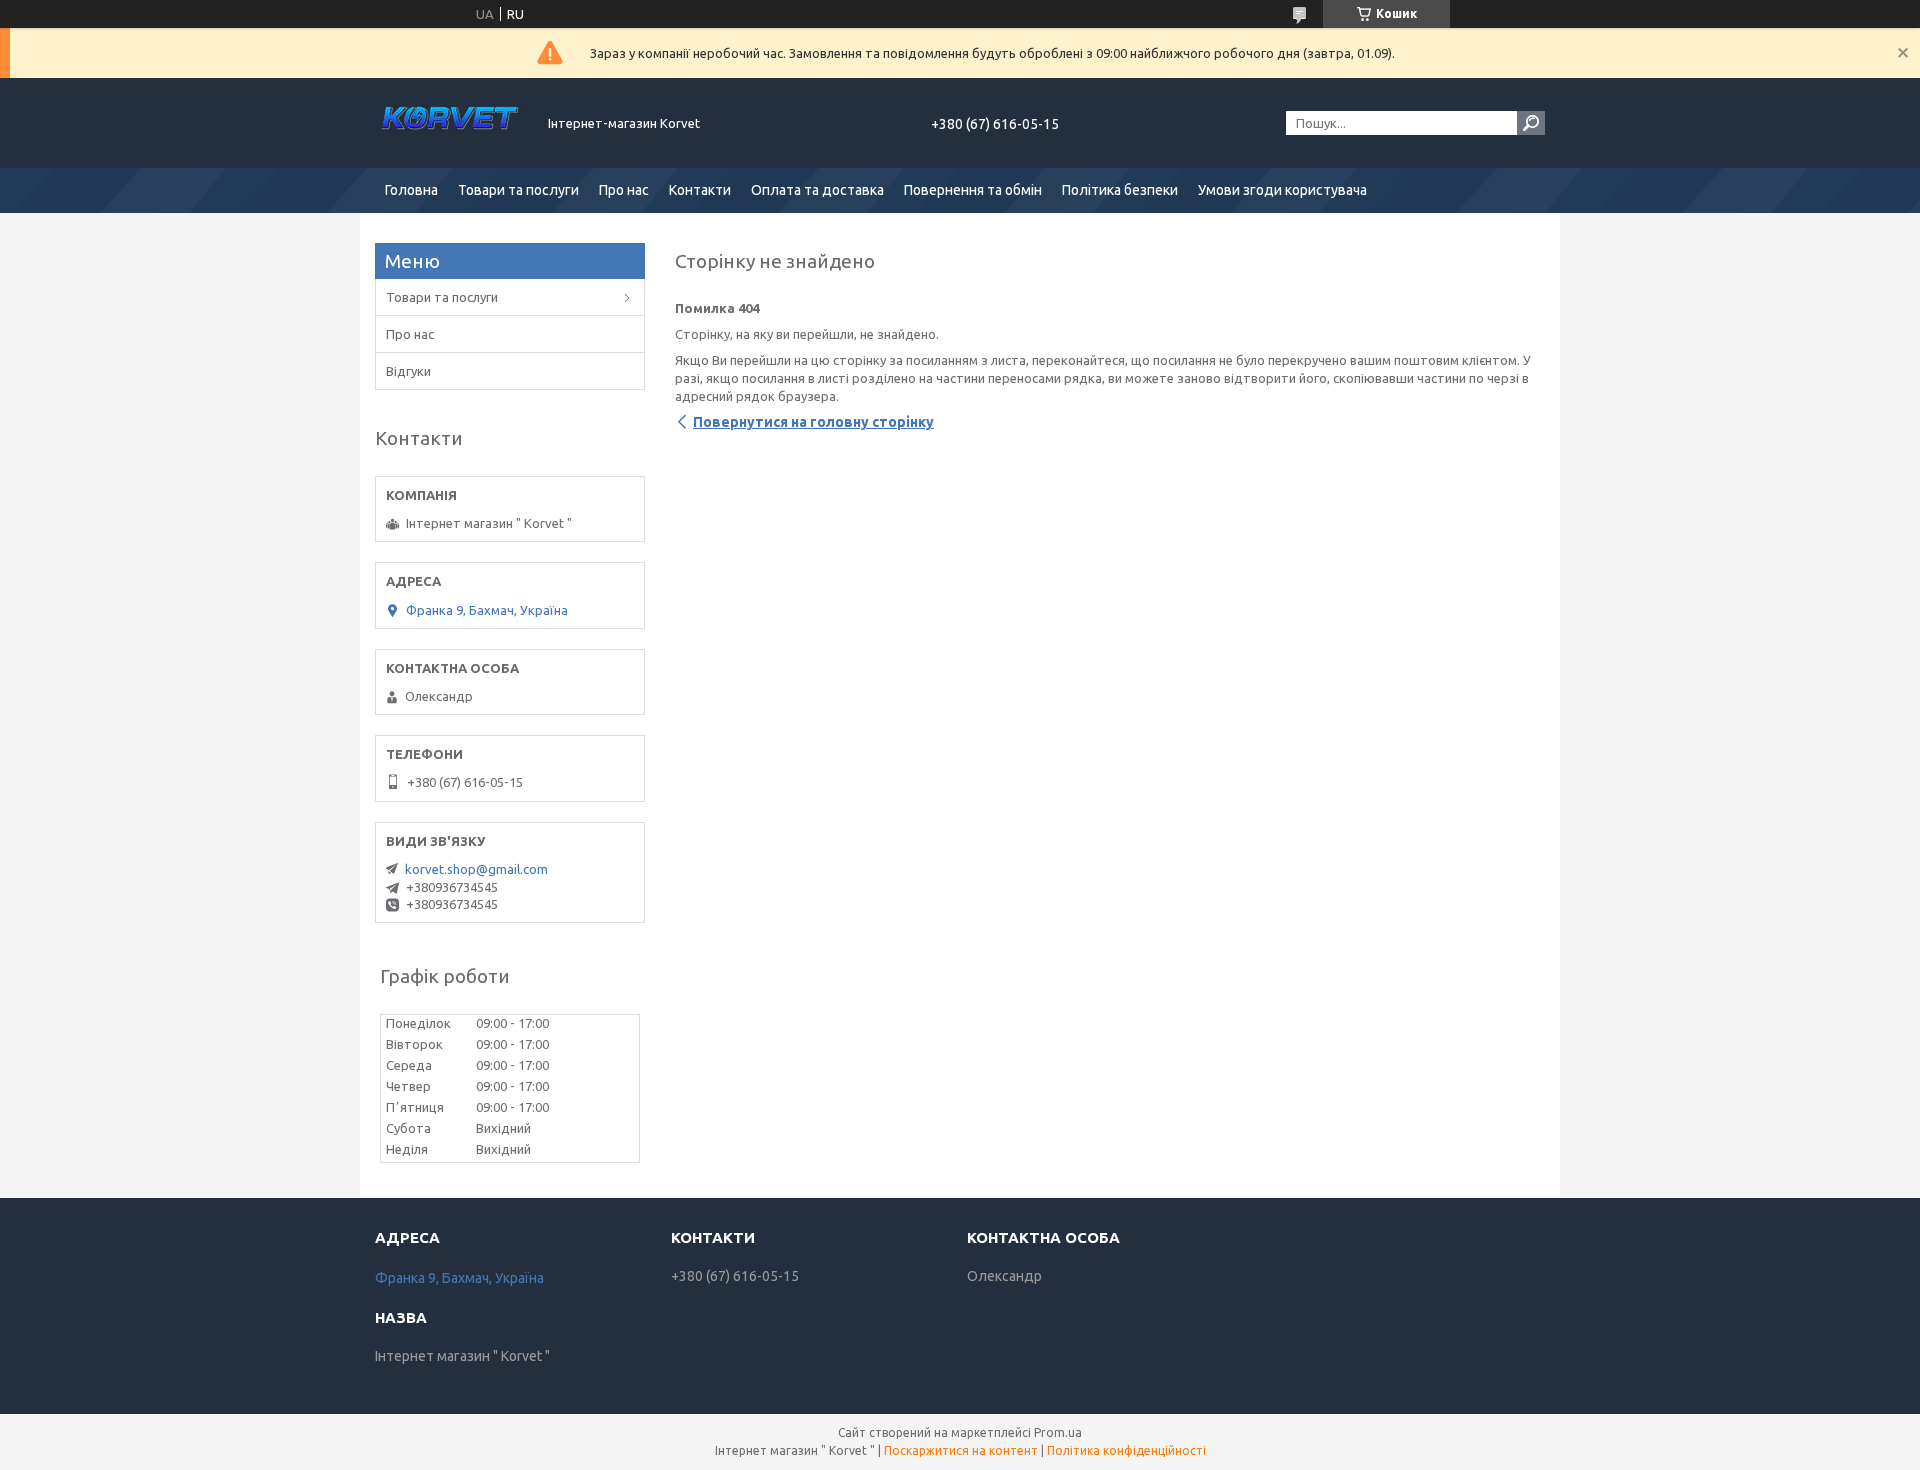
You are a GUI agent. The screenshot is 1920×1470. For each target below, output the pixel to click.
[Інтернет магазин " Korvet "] (450, 123)
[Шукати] (1531, 123)
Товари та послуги (518, 190)
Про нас (624, 190)
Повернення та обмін (973, 190)
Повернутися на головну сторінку (813, 422)
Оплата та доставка (817, 190)
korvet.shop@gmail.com (476, 869)
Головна (411, 190)
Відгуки (408, 371)
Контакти (700, 190)
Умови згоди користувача (1282, 190)
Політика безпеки (1120, 190)
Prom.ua (1058, 1432)
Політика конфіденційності (1126, 1450)
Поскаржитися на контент (961, 1450)
